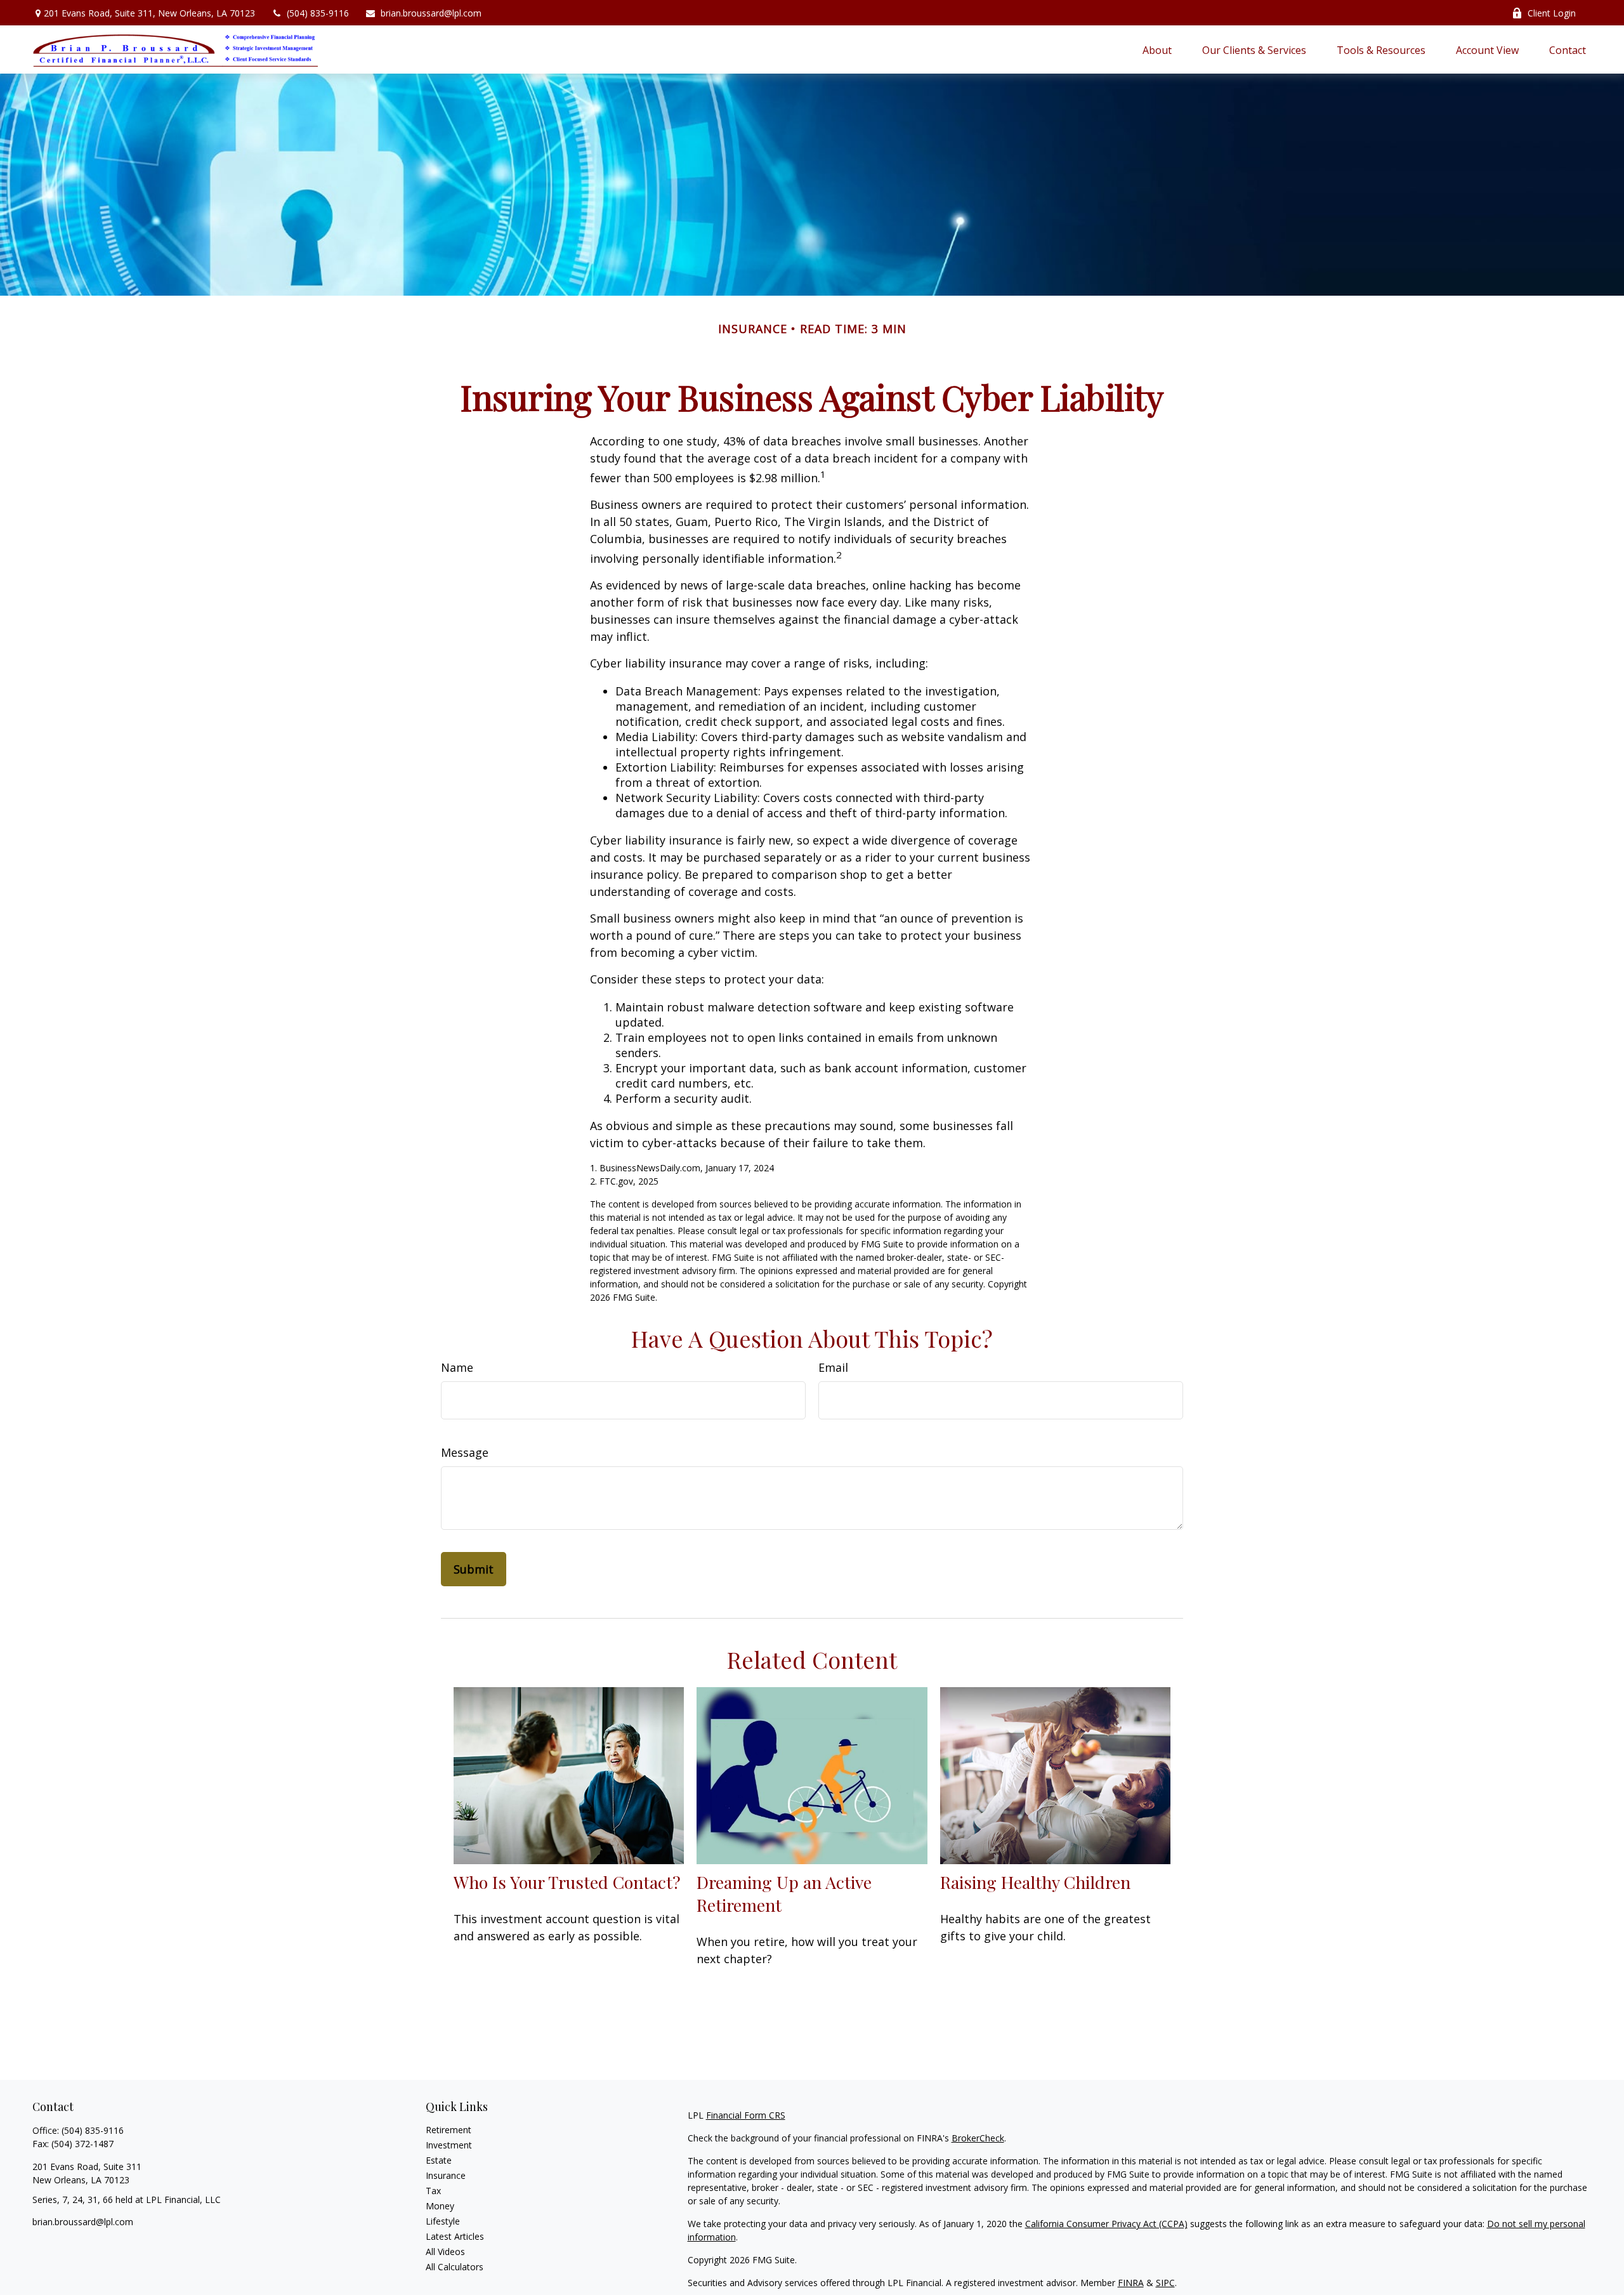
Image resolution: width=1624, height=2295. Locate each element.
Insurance (446, 2175)
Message (465, 1452)
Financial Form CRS (746, 2115)
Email (833, 1367)
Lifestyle (443, 2221)
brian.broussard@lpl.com (431, 13)
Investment (449, 2145)
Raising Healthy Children (1035, 1882)
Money (440, 2206)
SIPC (1165, 2283)
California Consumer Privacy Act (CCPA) (1106, 2224)
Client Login (1552, 13)
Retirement (449, 2130)
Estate (439, 2160)
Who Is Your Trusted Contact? (567, 1882)
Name (457, 1367)
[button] (1157, 49)
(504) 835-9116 (318, 13)
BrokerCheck (978, 2138)
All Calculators (455, 2267)
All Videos (445, 2252)
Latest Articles (455, 2236)
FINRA (1131, 2283)
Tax (433, 2191)
